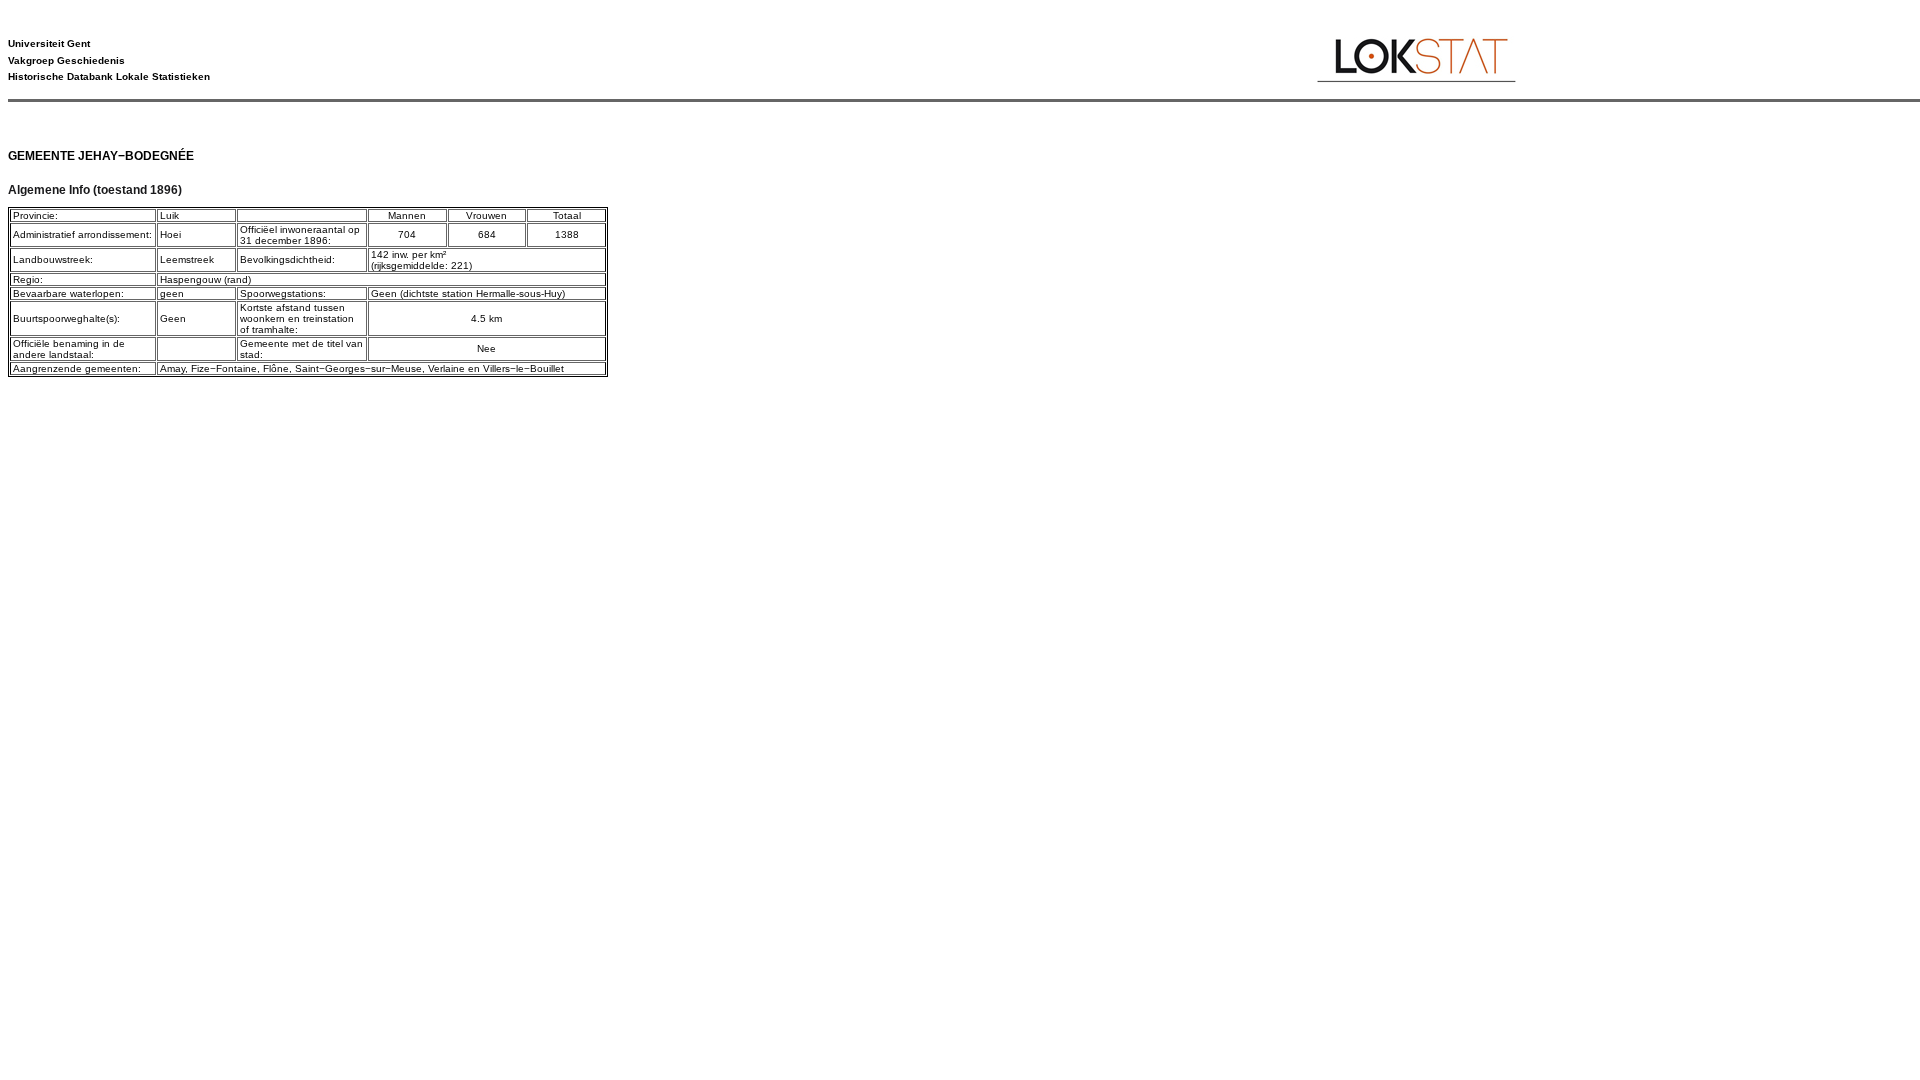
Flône (276, 368)
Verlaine (446, 368)
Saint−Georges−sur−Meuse (358, 368)
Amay (172, 368)
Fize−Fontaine (224, 368)
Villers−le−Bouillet (523, 368)
